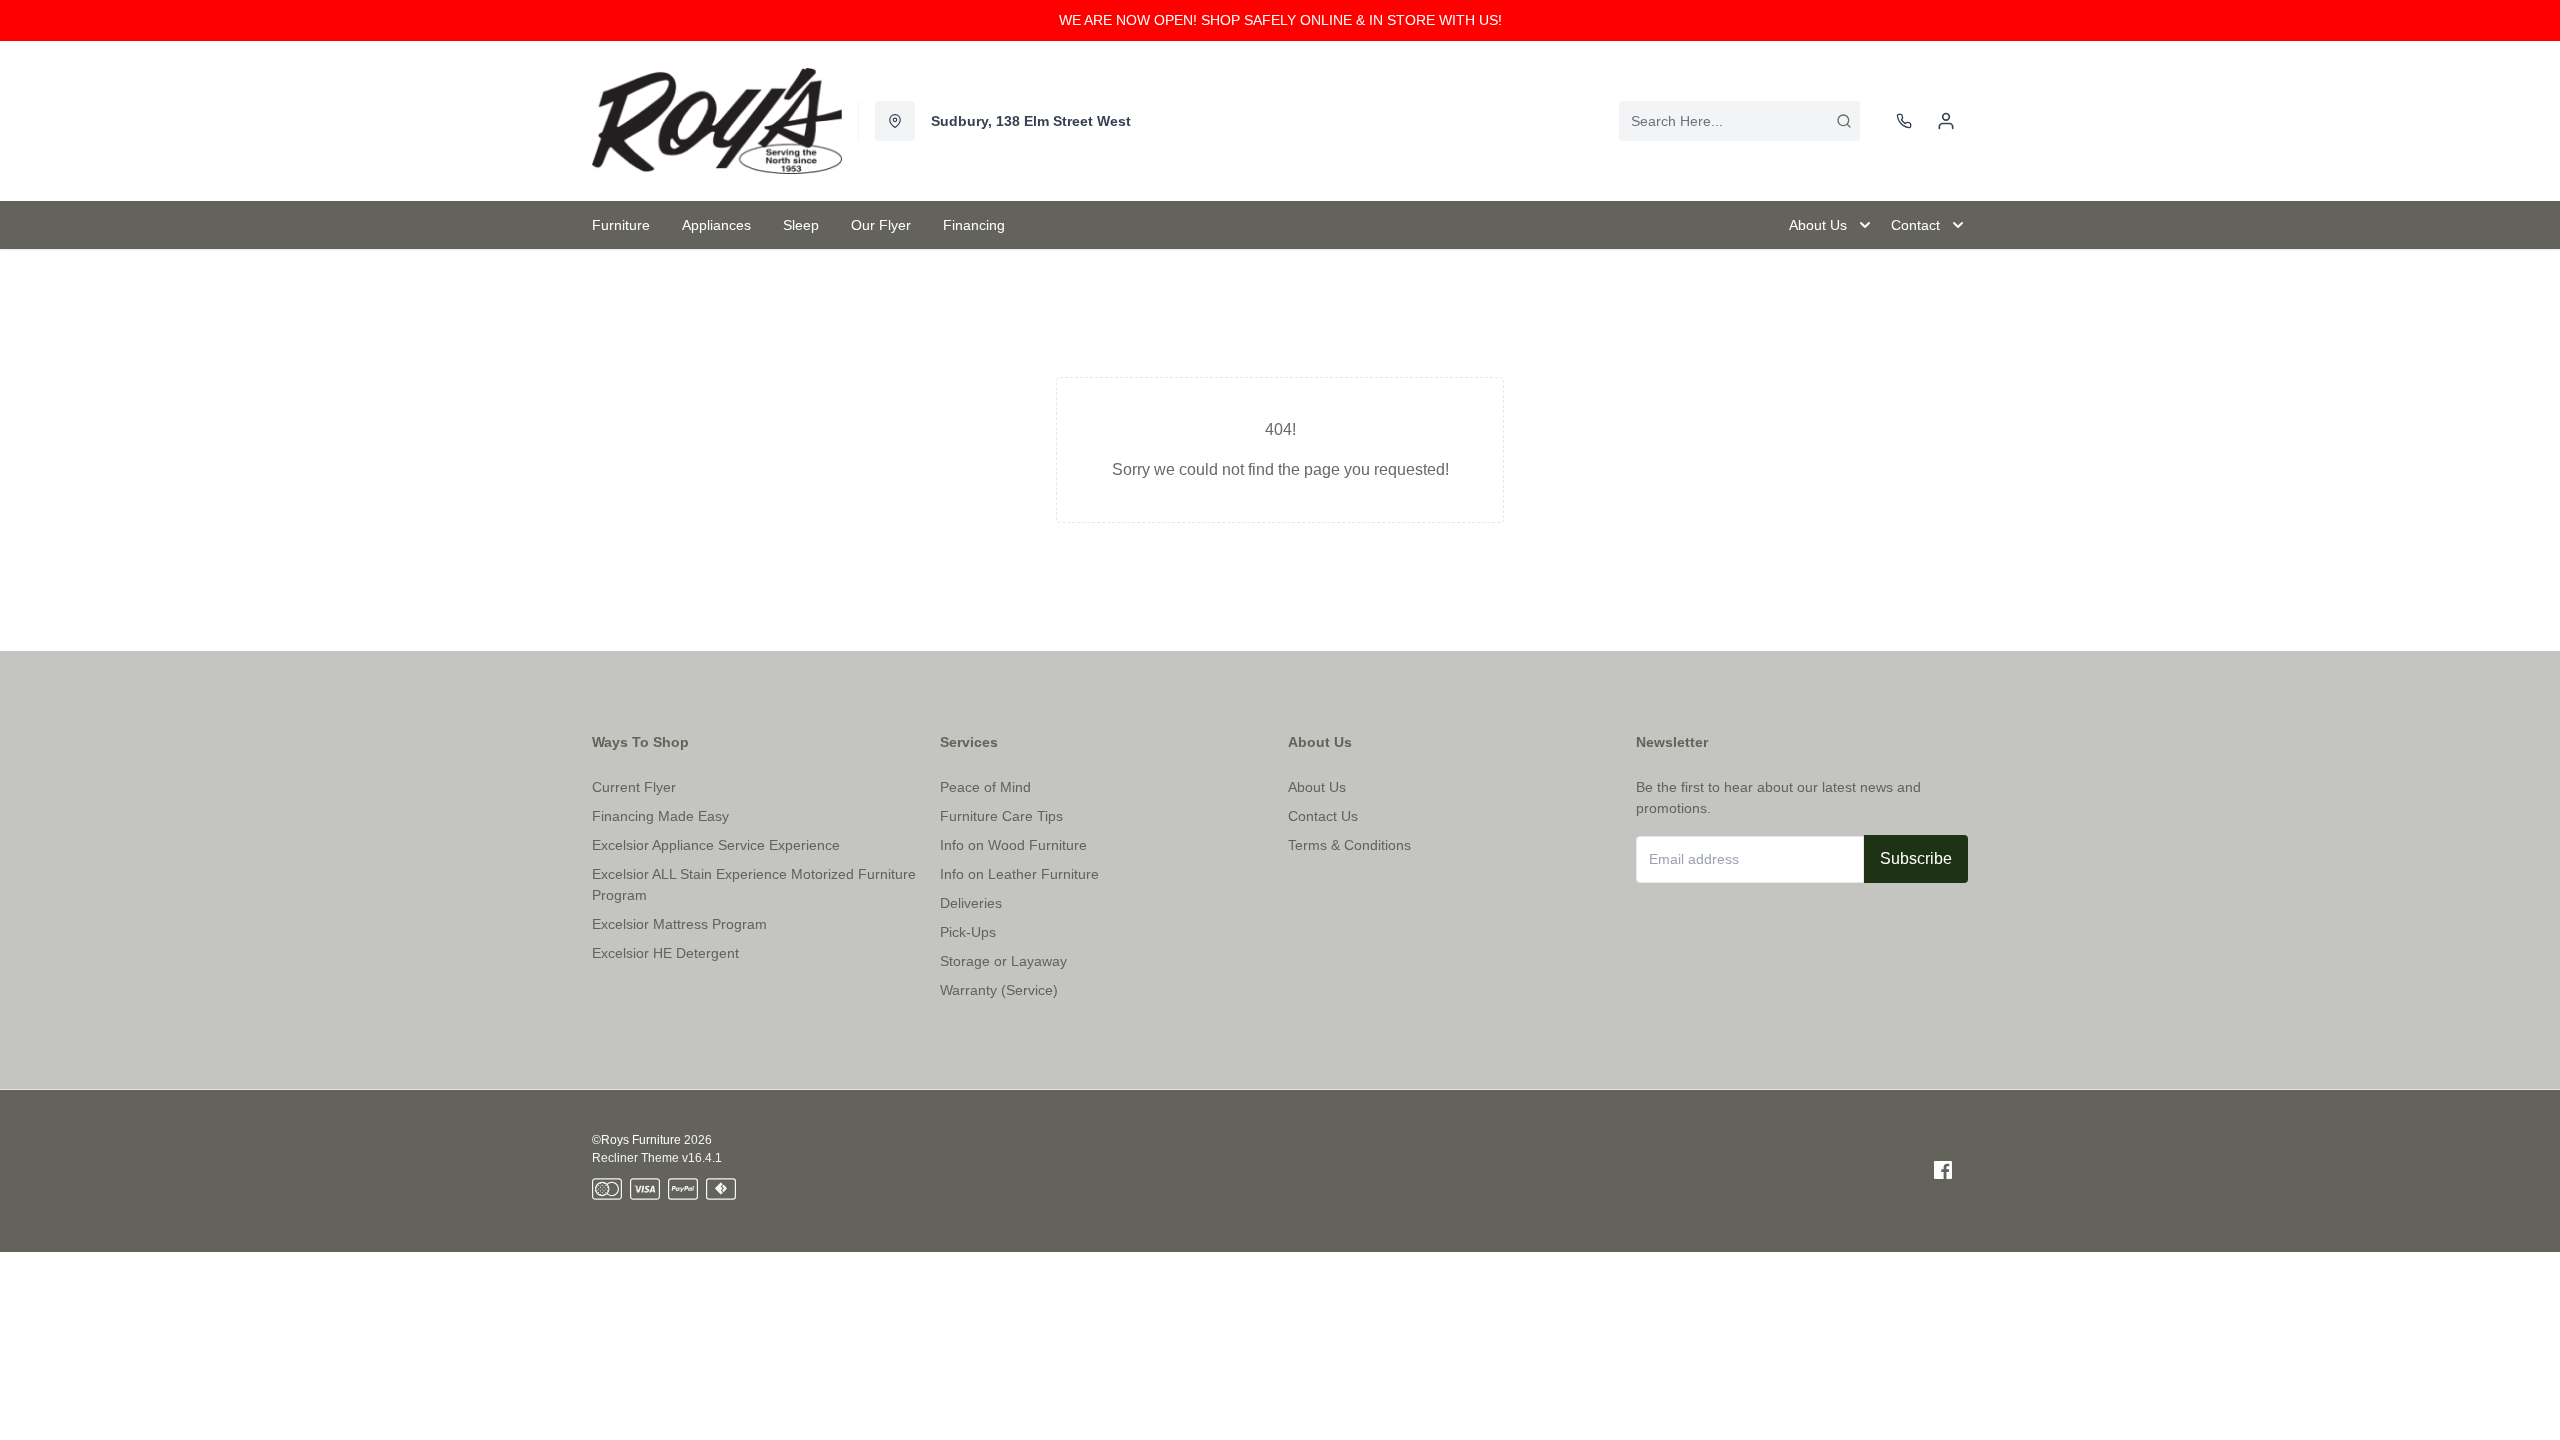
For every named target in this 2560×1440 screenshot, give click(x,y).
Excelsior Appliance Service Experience (716, 845)
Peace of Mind (985, 787)
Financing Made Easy (660, 816)
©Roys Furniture (636, 1140)
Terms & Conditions (1349, 845)
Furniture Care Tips (1001, 816)
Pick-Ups (968, 932)
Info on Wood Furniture (1013, 845)
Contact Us (1323, 816)
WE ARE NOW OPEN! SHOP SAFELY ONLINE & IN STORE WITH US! (1280, 20)
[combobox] (1739, 121)
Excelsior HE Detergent (665, 953)
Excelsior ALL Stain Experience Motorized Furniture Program (754, 884)
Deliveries (971, 903)
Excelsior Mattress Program (679, 924)
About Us (1317, 787)
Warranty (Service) (999, 990)
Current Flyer (634, 787)
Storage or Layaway (1003, 961)
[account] (1946, 121)
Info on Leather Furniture (1019, 874)
